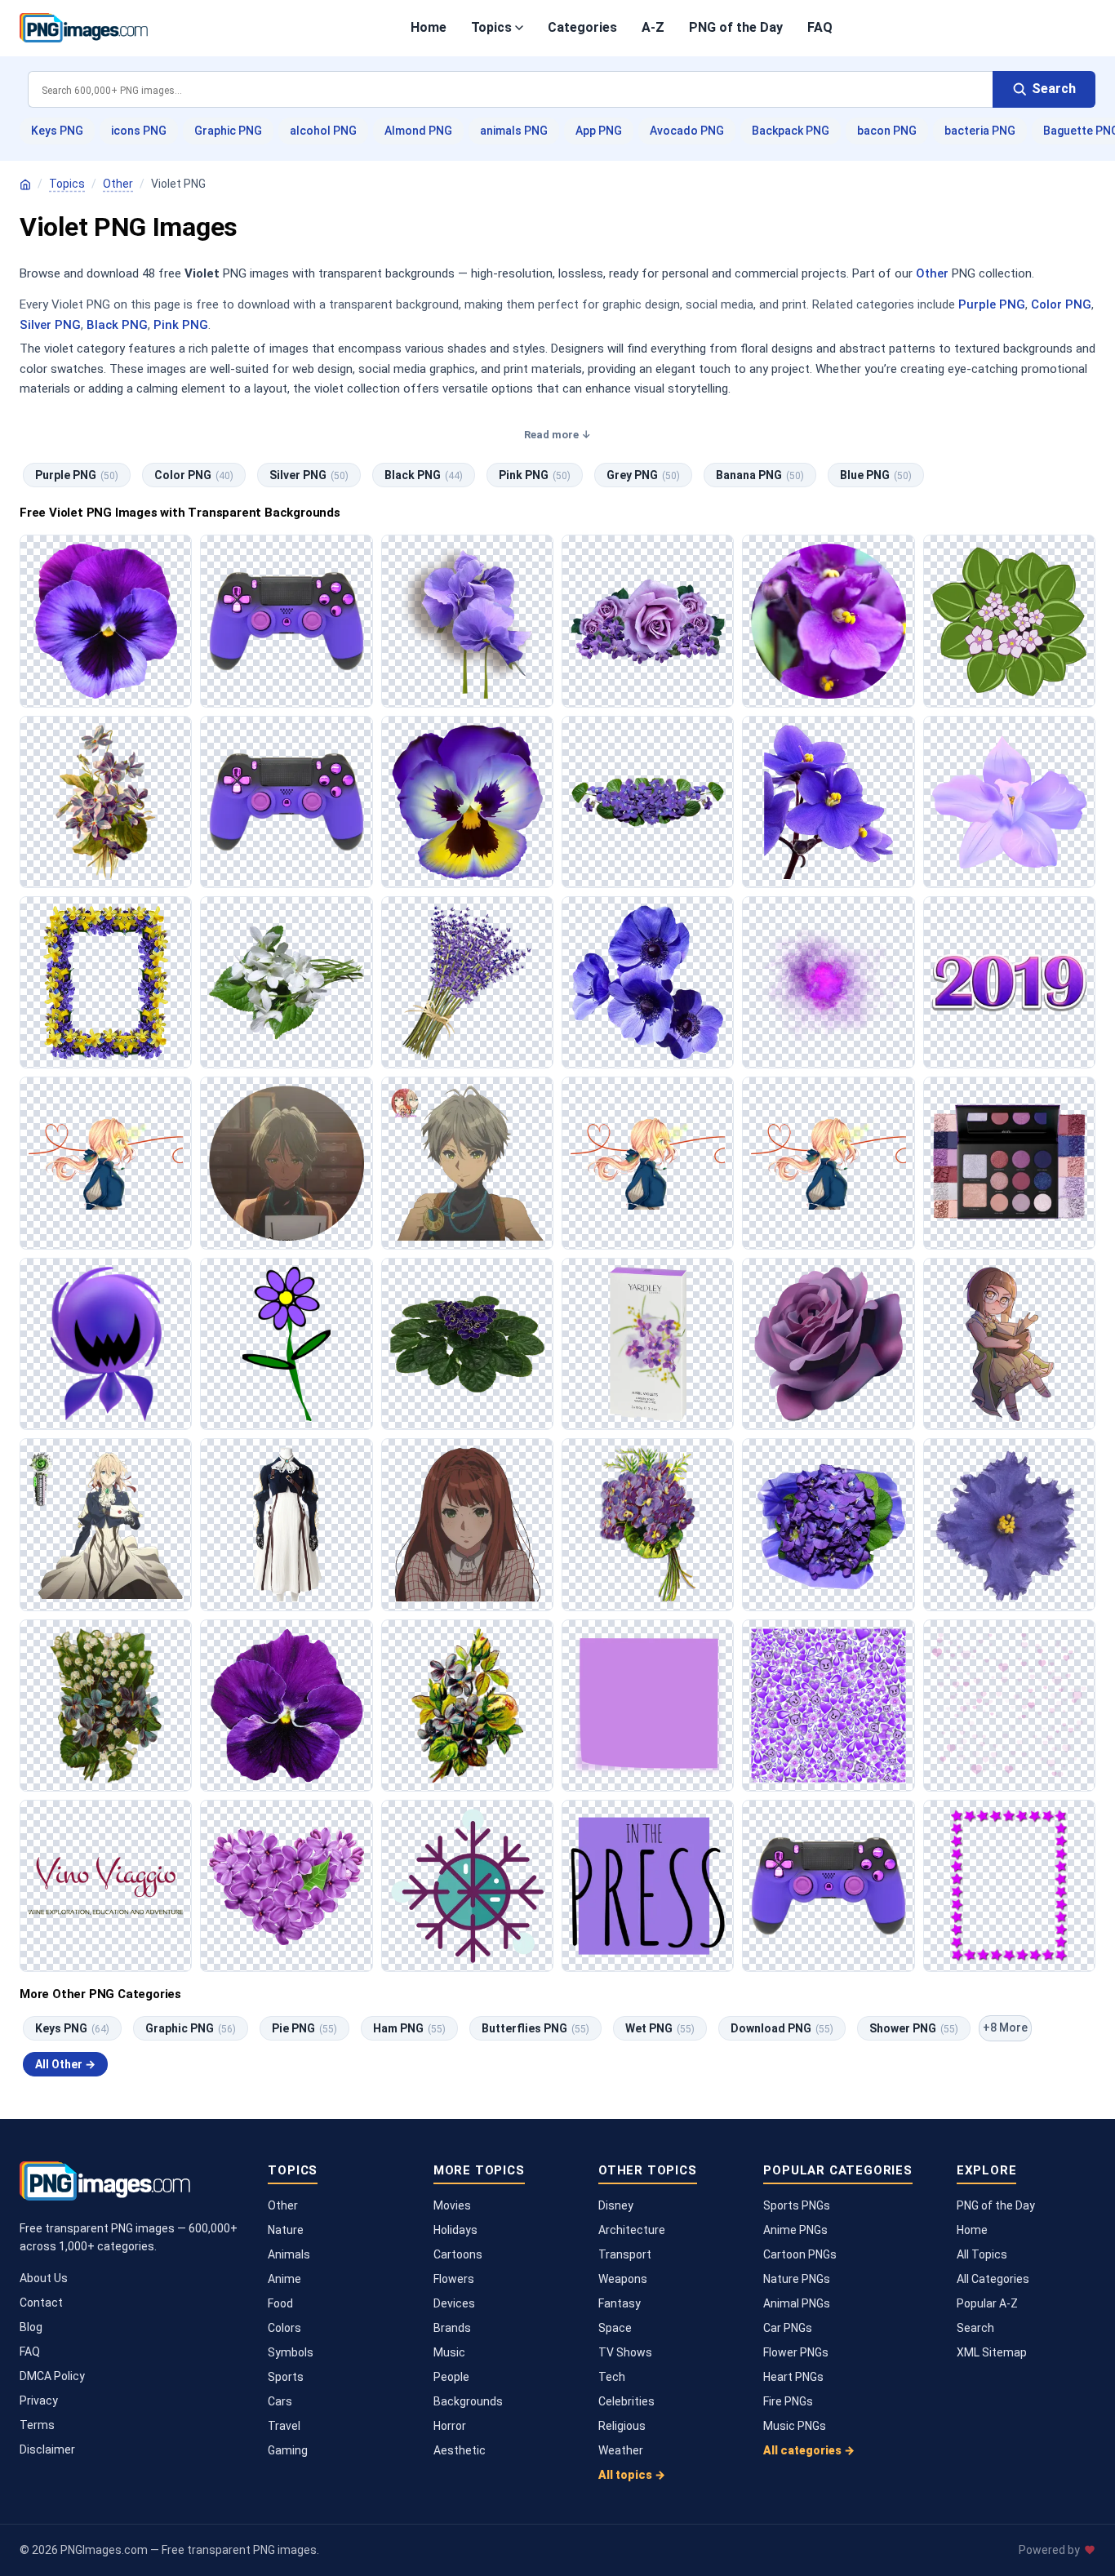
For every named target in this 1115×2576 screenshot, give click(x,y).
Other (118, 184)
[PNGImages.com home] (84, 28)
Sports (286, 2377)
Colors (284, 2328)
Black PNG (117, 325)
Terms (37, 2425)
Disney (616, 2205)
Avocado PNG (687, 131)
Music (449, 2352)
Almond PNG (418, 131)
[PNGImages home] (25, 184)
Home (429, 27)
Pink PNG (181, 325)
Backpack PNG (791, 131)
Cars (280, 2401)
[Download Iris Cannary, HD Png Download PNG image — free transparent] (467, 1163)
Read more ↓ (557, 435)
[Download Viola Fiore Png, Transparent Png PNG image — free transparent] (286, 1705)
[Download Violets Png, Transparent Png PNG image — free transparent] (106, 1705)
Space (615, 2328)
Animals (289, 2254)
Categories (582, 27)
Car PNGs (788, 2328)
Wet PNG (660, 2028)
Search (975, 2328)
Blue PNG (876, 475)
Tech (612, 2377)
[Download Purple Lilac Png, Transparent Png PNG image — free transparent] (286, 1886)
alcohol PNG (323, 131)
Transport (625, 2254)
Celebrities (626, 2401)
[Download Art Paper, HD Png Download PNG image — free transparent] (648, 1705)
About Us (44, 2278)
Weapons (623, 2279)
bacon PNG (887, 131)
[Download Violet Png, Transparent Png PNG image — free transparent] (286, 621)
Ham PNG (409, 2028)
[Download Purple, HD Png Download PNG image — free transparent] (1009, 982)
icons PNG (139, 131)
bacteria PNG (980, 131)
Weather (621, 2450)
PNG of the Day (736, 27)
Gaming (288, 2450)
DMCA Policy (52, 2376)
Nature (286, 2230)
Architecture (632, 2230)
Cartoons (458, 2254)
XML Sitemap (992, 2352)
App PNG (599, 131)
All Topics (982, 2254)
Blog (31, 2327)
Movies (452, 2205)
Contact (41, 2303)
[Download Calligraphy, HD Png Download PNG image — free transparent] (106, 1886)
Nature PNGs (797, 2279)
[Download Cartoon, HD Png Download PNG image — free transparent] (106, 1163)
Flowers (454, 2279)
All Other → (65, 2064)
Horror (450, 2426)
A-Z (653, 27)
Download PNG (782, 2028)
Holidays (455, 2230)
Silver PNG (50, 325)
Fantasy (620, 2303)
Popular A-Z (987, 2303)
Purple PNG (992, 304)
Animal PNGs (797, 2303)
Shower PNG (914, 2028)
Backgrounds (468, 2401)
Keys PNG (57, 131)
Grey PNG (643, 475)
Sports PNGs (797, 2205)
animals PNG (514, 131)
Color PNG (1061, 304)
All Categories (993, 2279)
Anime (284, 2279)
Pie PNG (304, 2028)
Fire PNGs (788, 2401)
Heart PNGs (793, 2377)
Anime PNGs (795, 2230)
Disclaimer (47, 2449)
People (451, 2377)
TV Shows (625, 2352)
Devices (454, 2303)
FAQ (820, 27)
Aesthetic (460, 2450)
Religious (622, 2426)
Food (280, 2303)
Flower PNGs (796, 2352)
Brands (452, 2328)
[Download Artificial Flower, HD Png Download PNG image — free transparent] (1009, 1524)
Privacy (39, 2401)
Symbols (291, 2352)
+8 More (1005, 2027)
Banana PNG (760, 475)
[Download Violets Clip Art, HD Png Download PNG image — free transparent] (1009, 802)
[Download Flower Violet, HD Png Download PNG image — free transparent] (467, 621)
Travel (284, 2426)
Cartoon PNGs (800, 2254)
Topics (491, 27)
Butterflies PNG (535, 2028)
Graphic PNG (228, 131)
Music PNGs (795, 2426)
